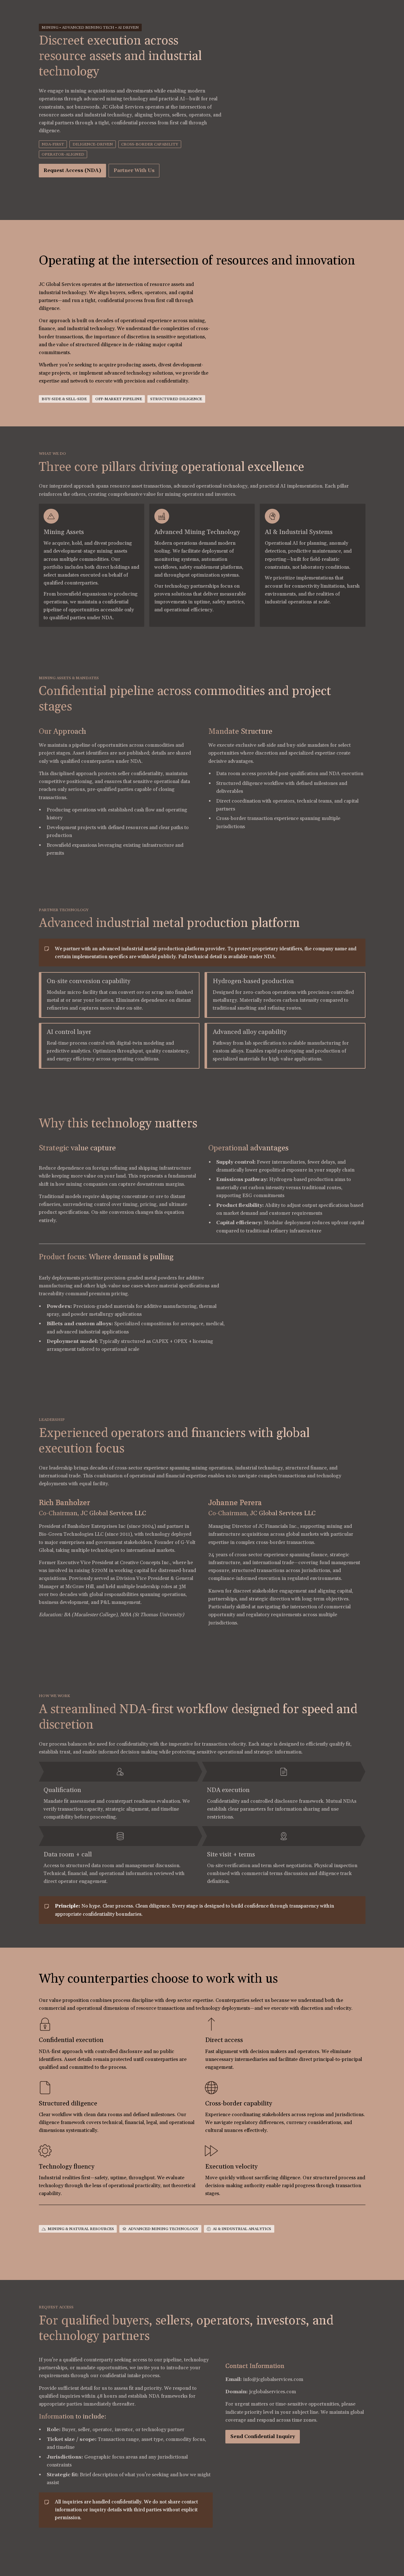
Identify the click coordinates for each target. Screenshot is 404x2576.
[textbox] (202, 1288)
